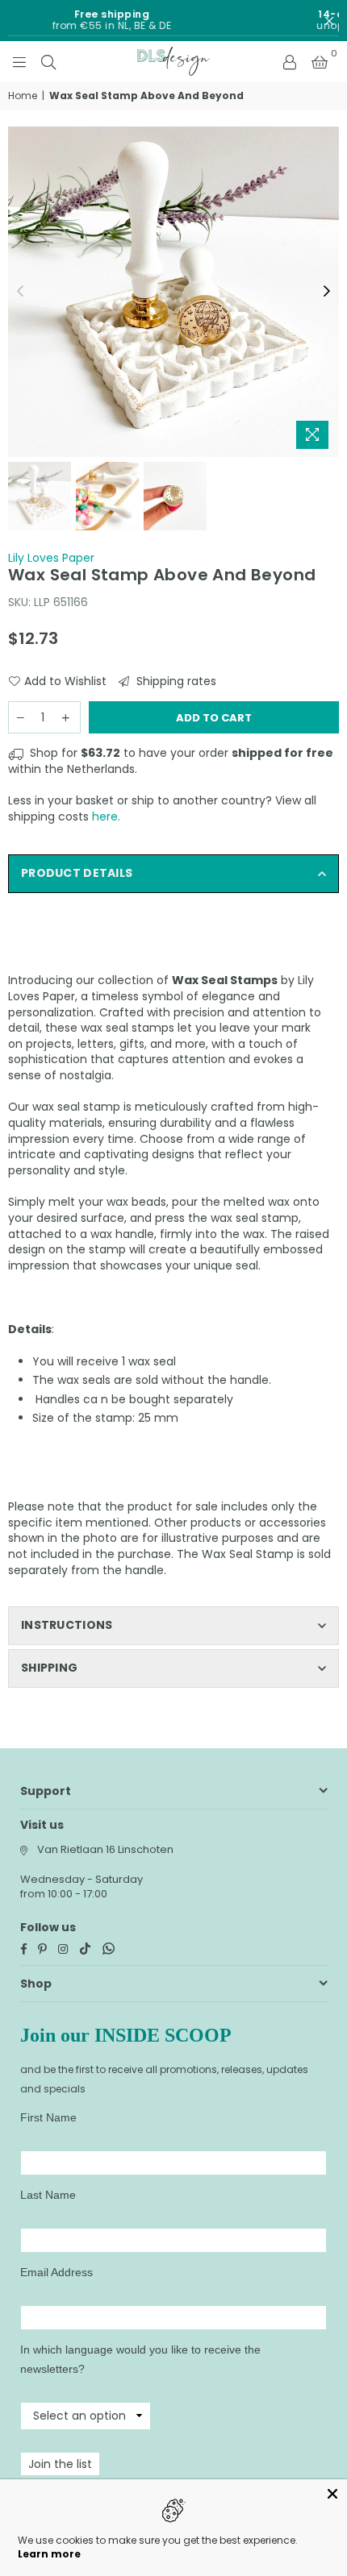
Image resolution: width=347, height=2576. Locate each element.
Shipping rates (175, 681)
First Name (48, 2117)
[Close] (332, 2494)
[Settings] (290, 61)
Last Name (48, 2195)
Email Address (56, 2272)
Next (327, 292)
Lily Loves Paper (51, 558)
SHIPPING (49, 1668)
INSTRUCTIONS (67, 1625)
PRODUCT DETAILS (77, 873)
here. (106, 816)
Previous (20, 292)
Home (23, 96)
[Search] (48, 61)
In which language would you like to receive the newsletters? (140, 2359)
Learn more (49, 2554)
